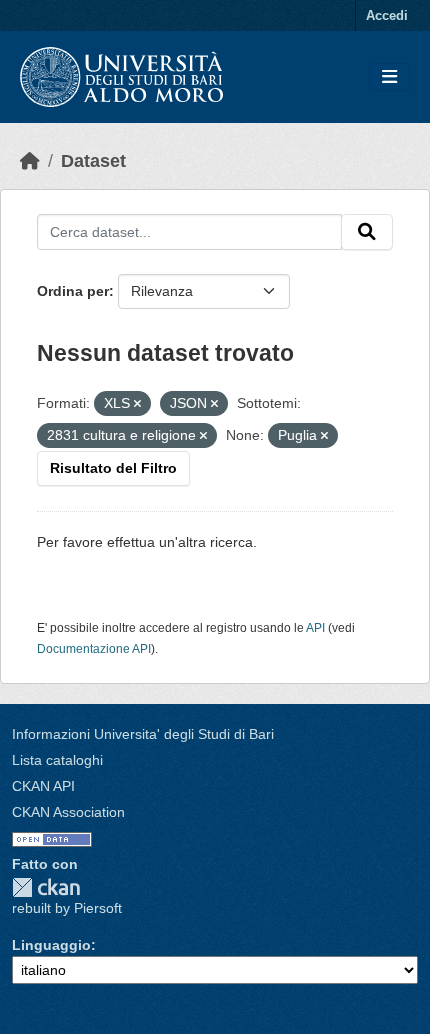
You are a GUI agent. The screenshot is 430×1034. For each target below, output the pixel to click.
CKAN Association (68, 812)
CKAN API (43, 786)
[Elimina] (137, 404)
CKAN (46, 887)
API (315, 628)
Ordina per (73, 291)
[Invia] (367, 232)
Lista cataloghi (57, 760)
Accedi (387, 15)
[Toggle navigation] (389, 77)
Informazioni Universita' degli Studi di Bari (143, 734)
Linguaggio (51, 945)
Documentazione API (94, 649)
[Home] (30, 161)
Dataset (93, 161)
